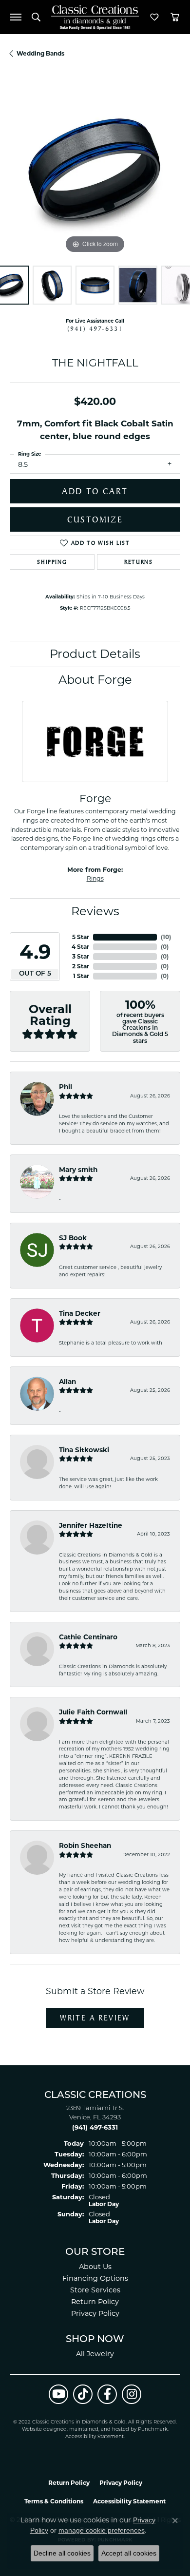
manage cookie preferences (102, 2530)
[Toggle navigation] (16, 17)
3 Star (81, 956)
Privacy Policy (95, 2313)
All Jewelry (95, 2354)
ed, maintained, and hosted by (99, 2430)
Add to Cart (95, 491)
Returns (138, 562)
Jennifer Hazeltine (91, 1525)
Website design (41, 2430)
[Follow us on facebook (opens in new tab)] (107, 2394)
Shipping (52, 562)
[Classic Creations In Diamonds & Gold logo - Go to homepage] (95, 17)
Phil (66, 1087)
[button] (36, 17)
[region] (95, 171)
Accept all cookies (129, 2553)
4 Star (80, 947)
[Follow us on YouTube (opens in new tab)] (58, 2394)
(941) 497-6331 (95, 328)
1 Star (81, 976)
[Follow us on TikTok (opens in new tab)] (83, 2394)
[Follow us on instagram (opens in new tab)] (132, 2394)
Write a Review (95, 2018)
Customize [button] (95, 519)
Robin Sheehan (85, 1845)
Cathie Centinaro (88, 1637)
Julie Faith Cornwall (93, 1712)
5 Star (81, 937)
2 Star (81, 966)
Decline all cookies (62, 2553)
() (166, 937)
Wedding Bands (40, 53)
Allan (67, 1382)
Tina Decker (80, 1313)
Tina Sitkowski (84, 1450)
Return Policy (95, 2302)
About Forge (95, 680)
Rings (95, 878)
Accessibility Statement (95, 2437)
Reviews (95, 911)
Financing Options (95, 2278)
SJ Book (73, 1238)
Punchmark (153, 2430)
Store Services (95, 2290)
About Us (95, 2267)
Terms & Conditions (54, 2501)
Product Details (95, 654)
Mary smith (78, 1170)
